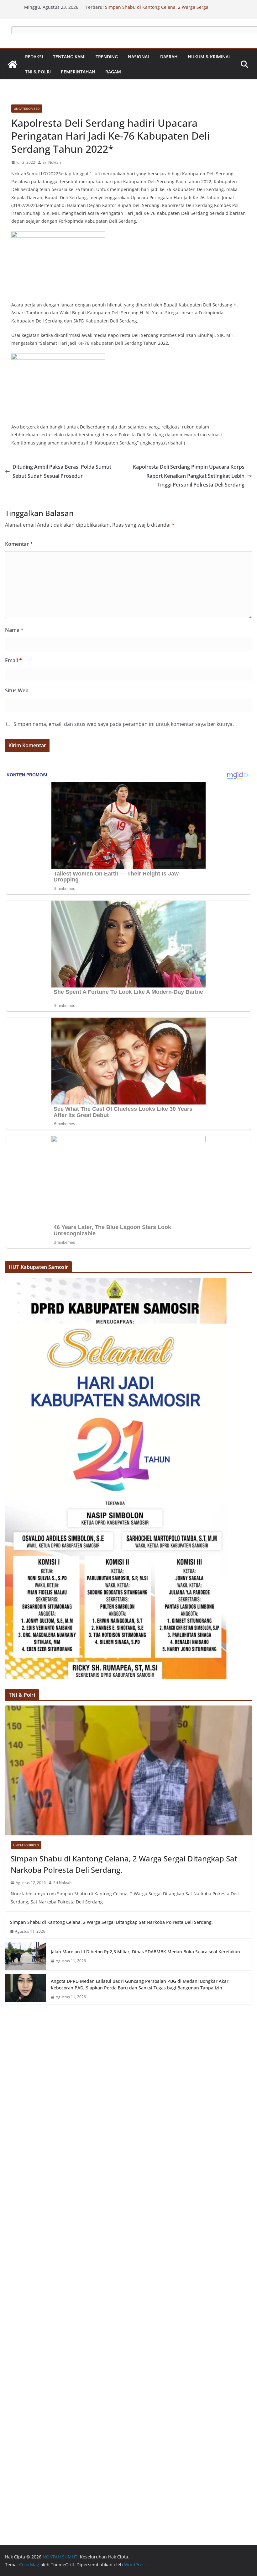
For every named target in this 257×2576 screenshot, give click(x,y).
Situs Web (17, 690)
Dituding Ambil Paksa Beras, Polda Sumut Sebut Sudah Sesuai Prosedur (62, 471)
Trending (107, 57)
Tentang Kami (69, 57)
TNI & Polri (38, 72)
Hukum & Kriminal (209, 57)
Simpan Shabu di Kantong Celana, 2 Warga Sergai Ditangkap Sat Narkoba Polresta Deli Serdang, (157, 10)
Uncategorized (27, 109)
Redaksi (34, 57)
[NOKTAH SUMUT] (13, 64)
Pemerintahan (78, 72)
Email (13, 660)
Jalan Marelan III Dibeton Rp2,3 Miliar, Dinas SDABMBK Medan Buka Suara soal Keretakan (145, 1952)
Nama (14, 630)
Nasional (139, 57)
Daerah (169, 57)
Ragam (113, 72)
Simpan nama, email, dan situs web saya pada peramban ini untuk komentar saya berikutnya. (124, 724)
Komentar (19, 544)
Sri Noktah (52, 162)
